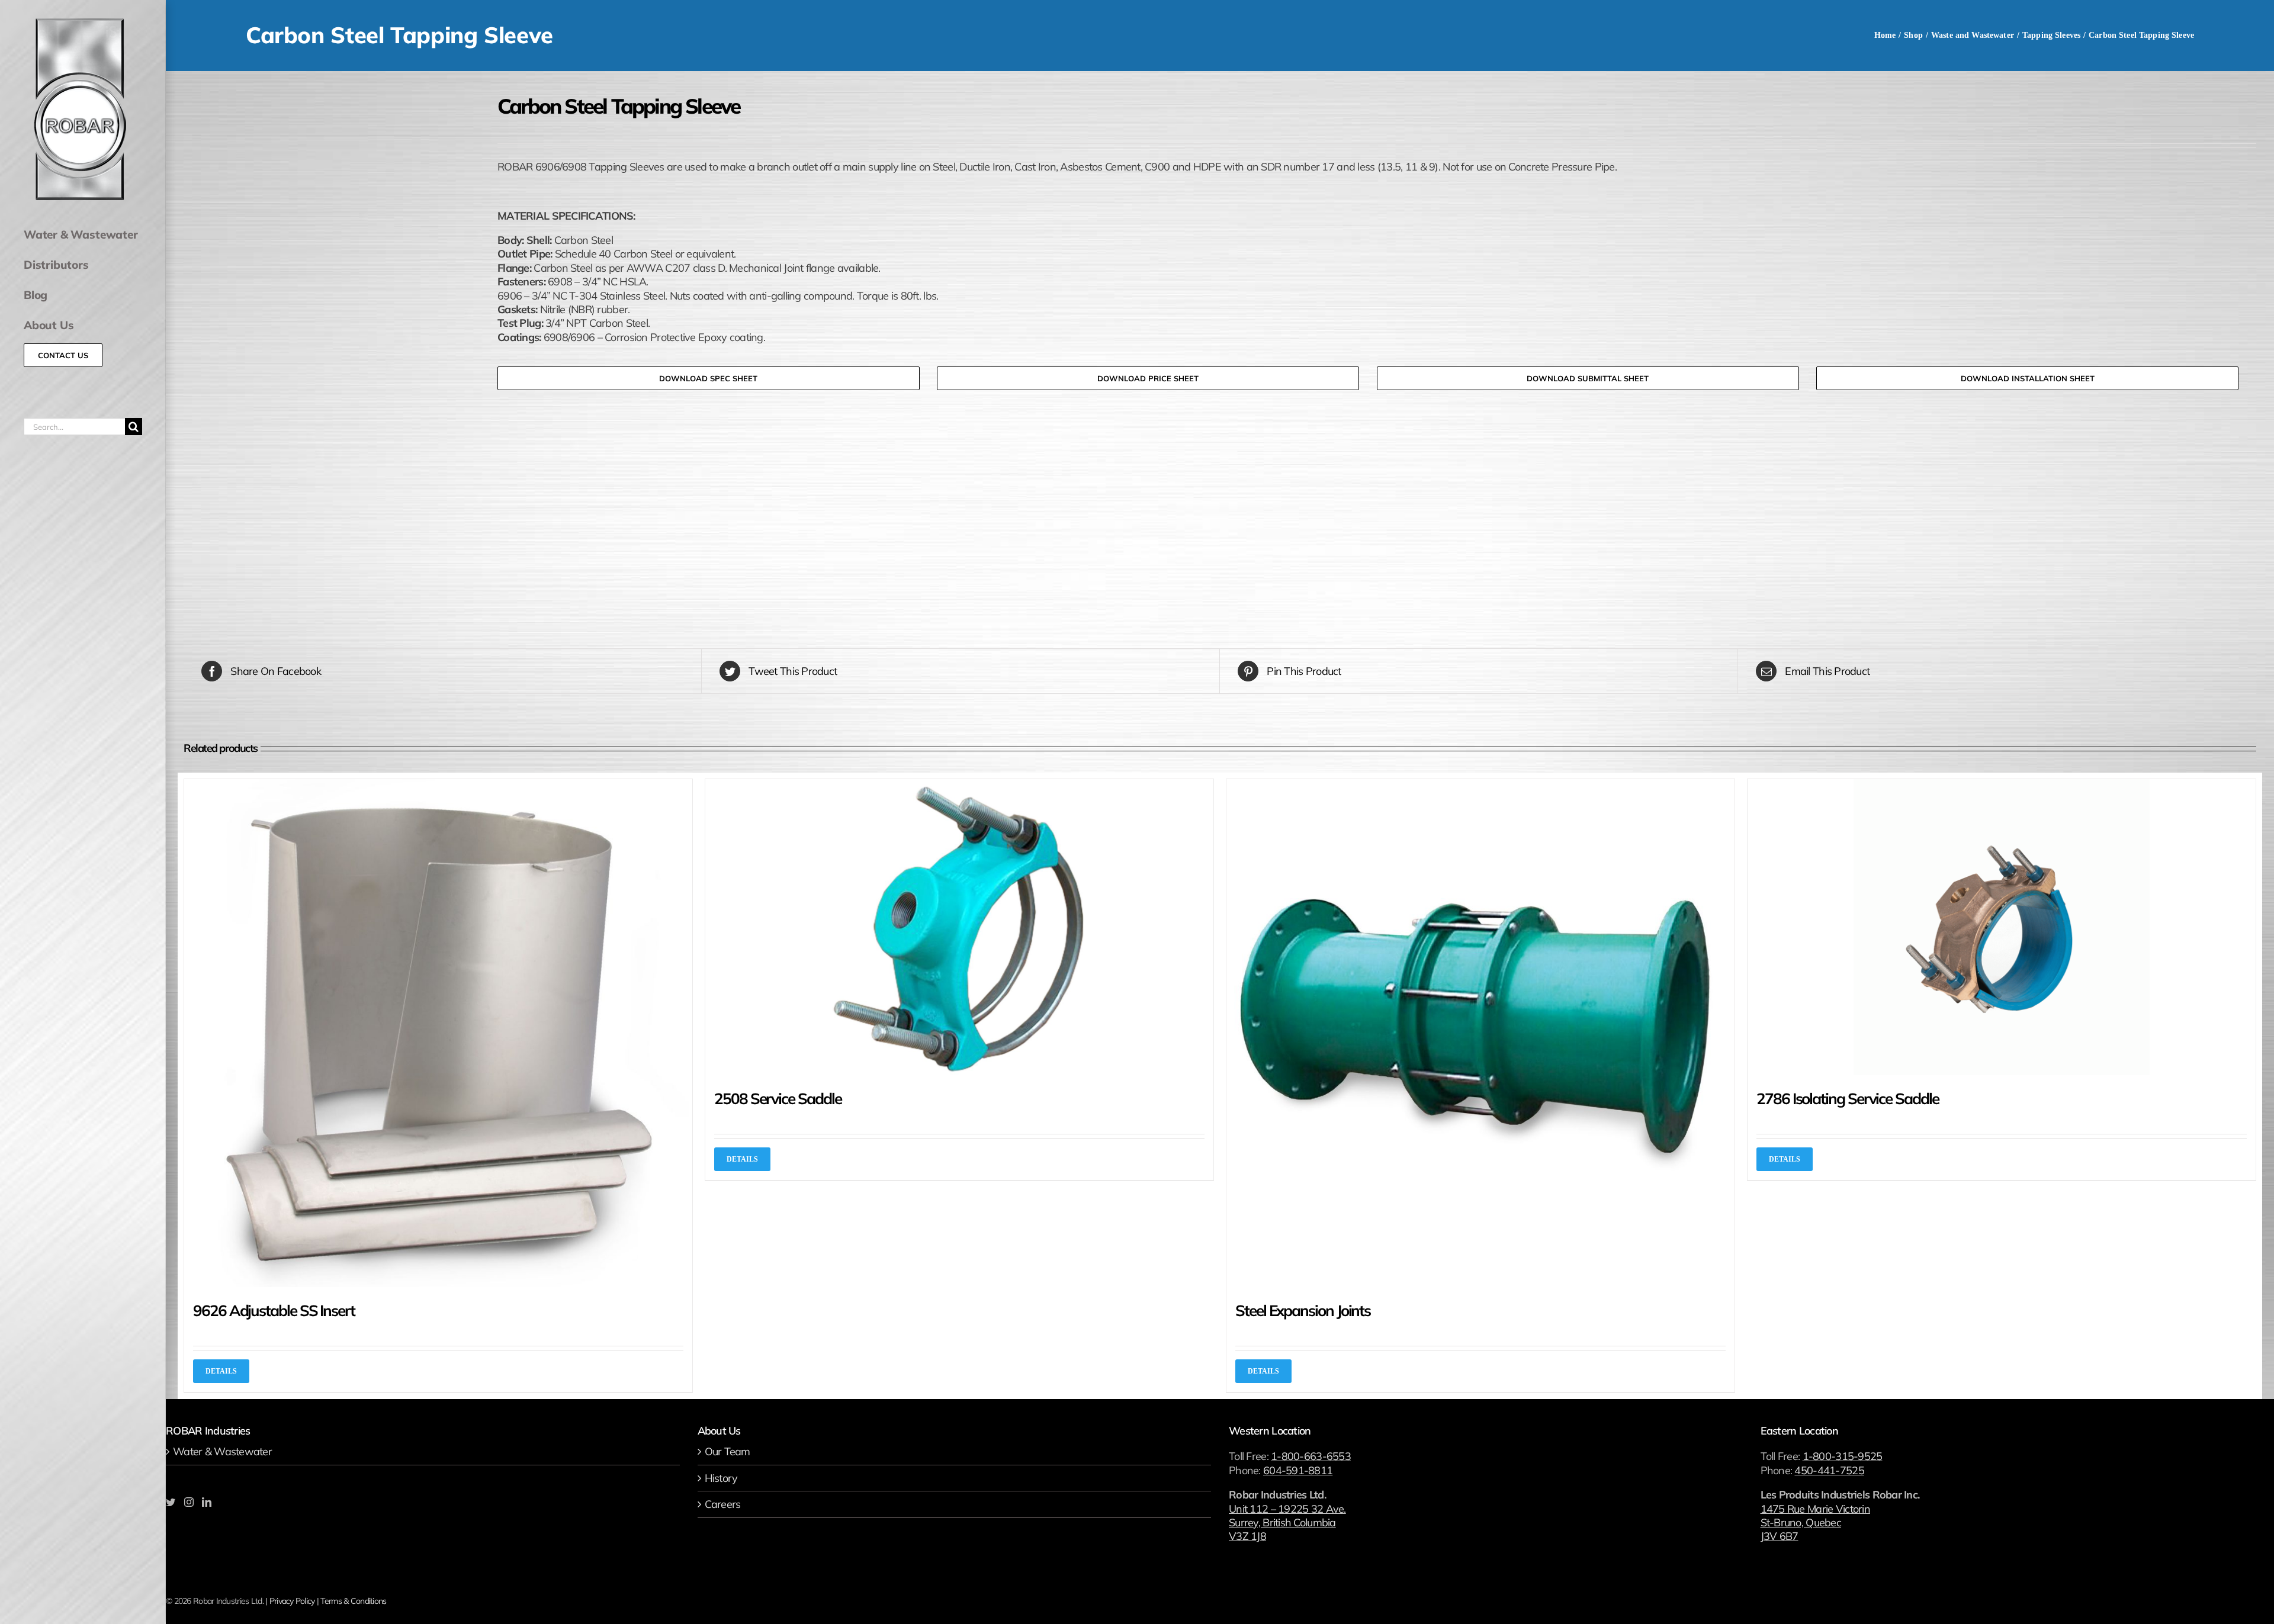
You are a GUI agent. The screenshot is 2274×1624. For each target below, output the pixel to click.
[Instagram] (189, 1502)
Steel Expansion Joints (1303, 1311)
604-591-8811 (1298, 1470)
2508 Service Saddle (778, 1099)
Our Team (728, 1451)
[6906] (332, 354)
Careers (723, 1504)
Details (221, 1371)
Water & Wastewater (222, 1451)
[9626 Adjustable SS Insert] (438, 1033)
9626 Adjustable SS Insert (274, 1311)
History (721, 1478)
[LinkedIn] (206, 1502)
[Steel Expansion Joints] (1480, 1033)
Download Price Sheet (1148, 378)
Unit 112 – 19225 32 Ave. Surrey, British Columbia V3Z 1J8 (1287, 1523)
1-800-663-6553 (1311, 1456)
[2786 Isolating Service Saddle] (2002, 927)
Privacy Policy (292, 1601)
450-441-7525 (1829, 1470)
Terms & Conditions (353, 1601)
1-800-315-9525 (1843, 1456)
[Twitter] (170, 1502)
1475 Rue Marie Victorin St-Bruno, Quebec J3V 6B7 (1815, 1523)
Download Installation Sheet (2028, 378)
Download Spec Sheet (708, 378)
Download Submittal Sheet (1588, 378)
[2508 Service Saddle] (959, 927)
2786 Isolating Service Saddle (1848, 1099)
